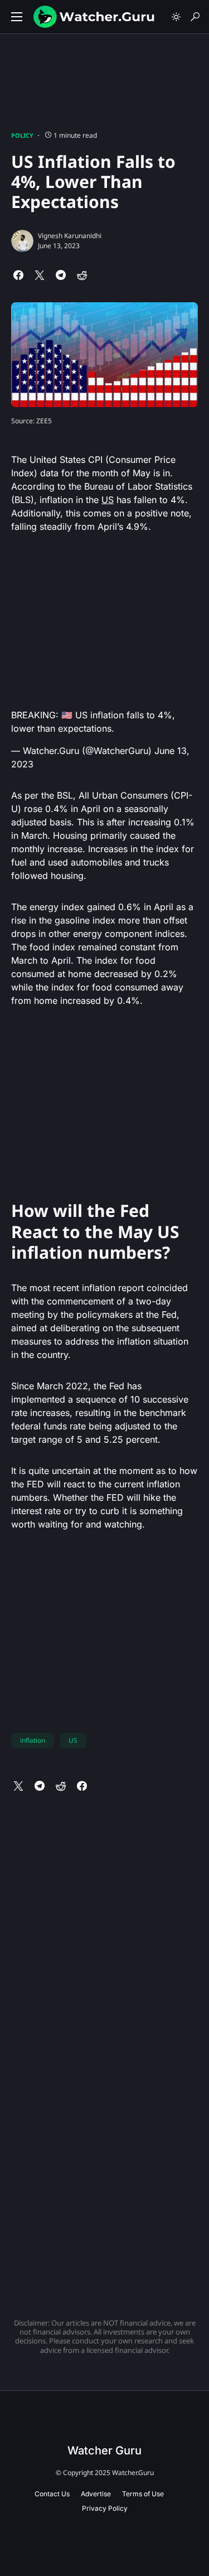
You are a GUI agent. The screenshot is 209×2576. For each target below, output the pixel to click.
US (108, 500)
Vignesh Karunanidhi (70, 236)
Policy (22, 135)
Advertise (96, 2494)
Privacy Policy (105, 2508)
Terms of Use (143, 2494)
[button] (17, 17)
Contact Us (52, 2494)
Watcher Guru (104, 2451)
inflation (33, 1740)
